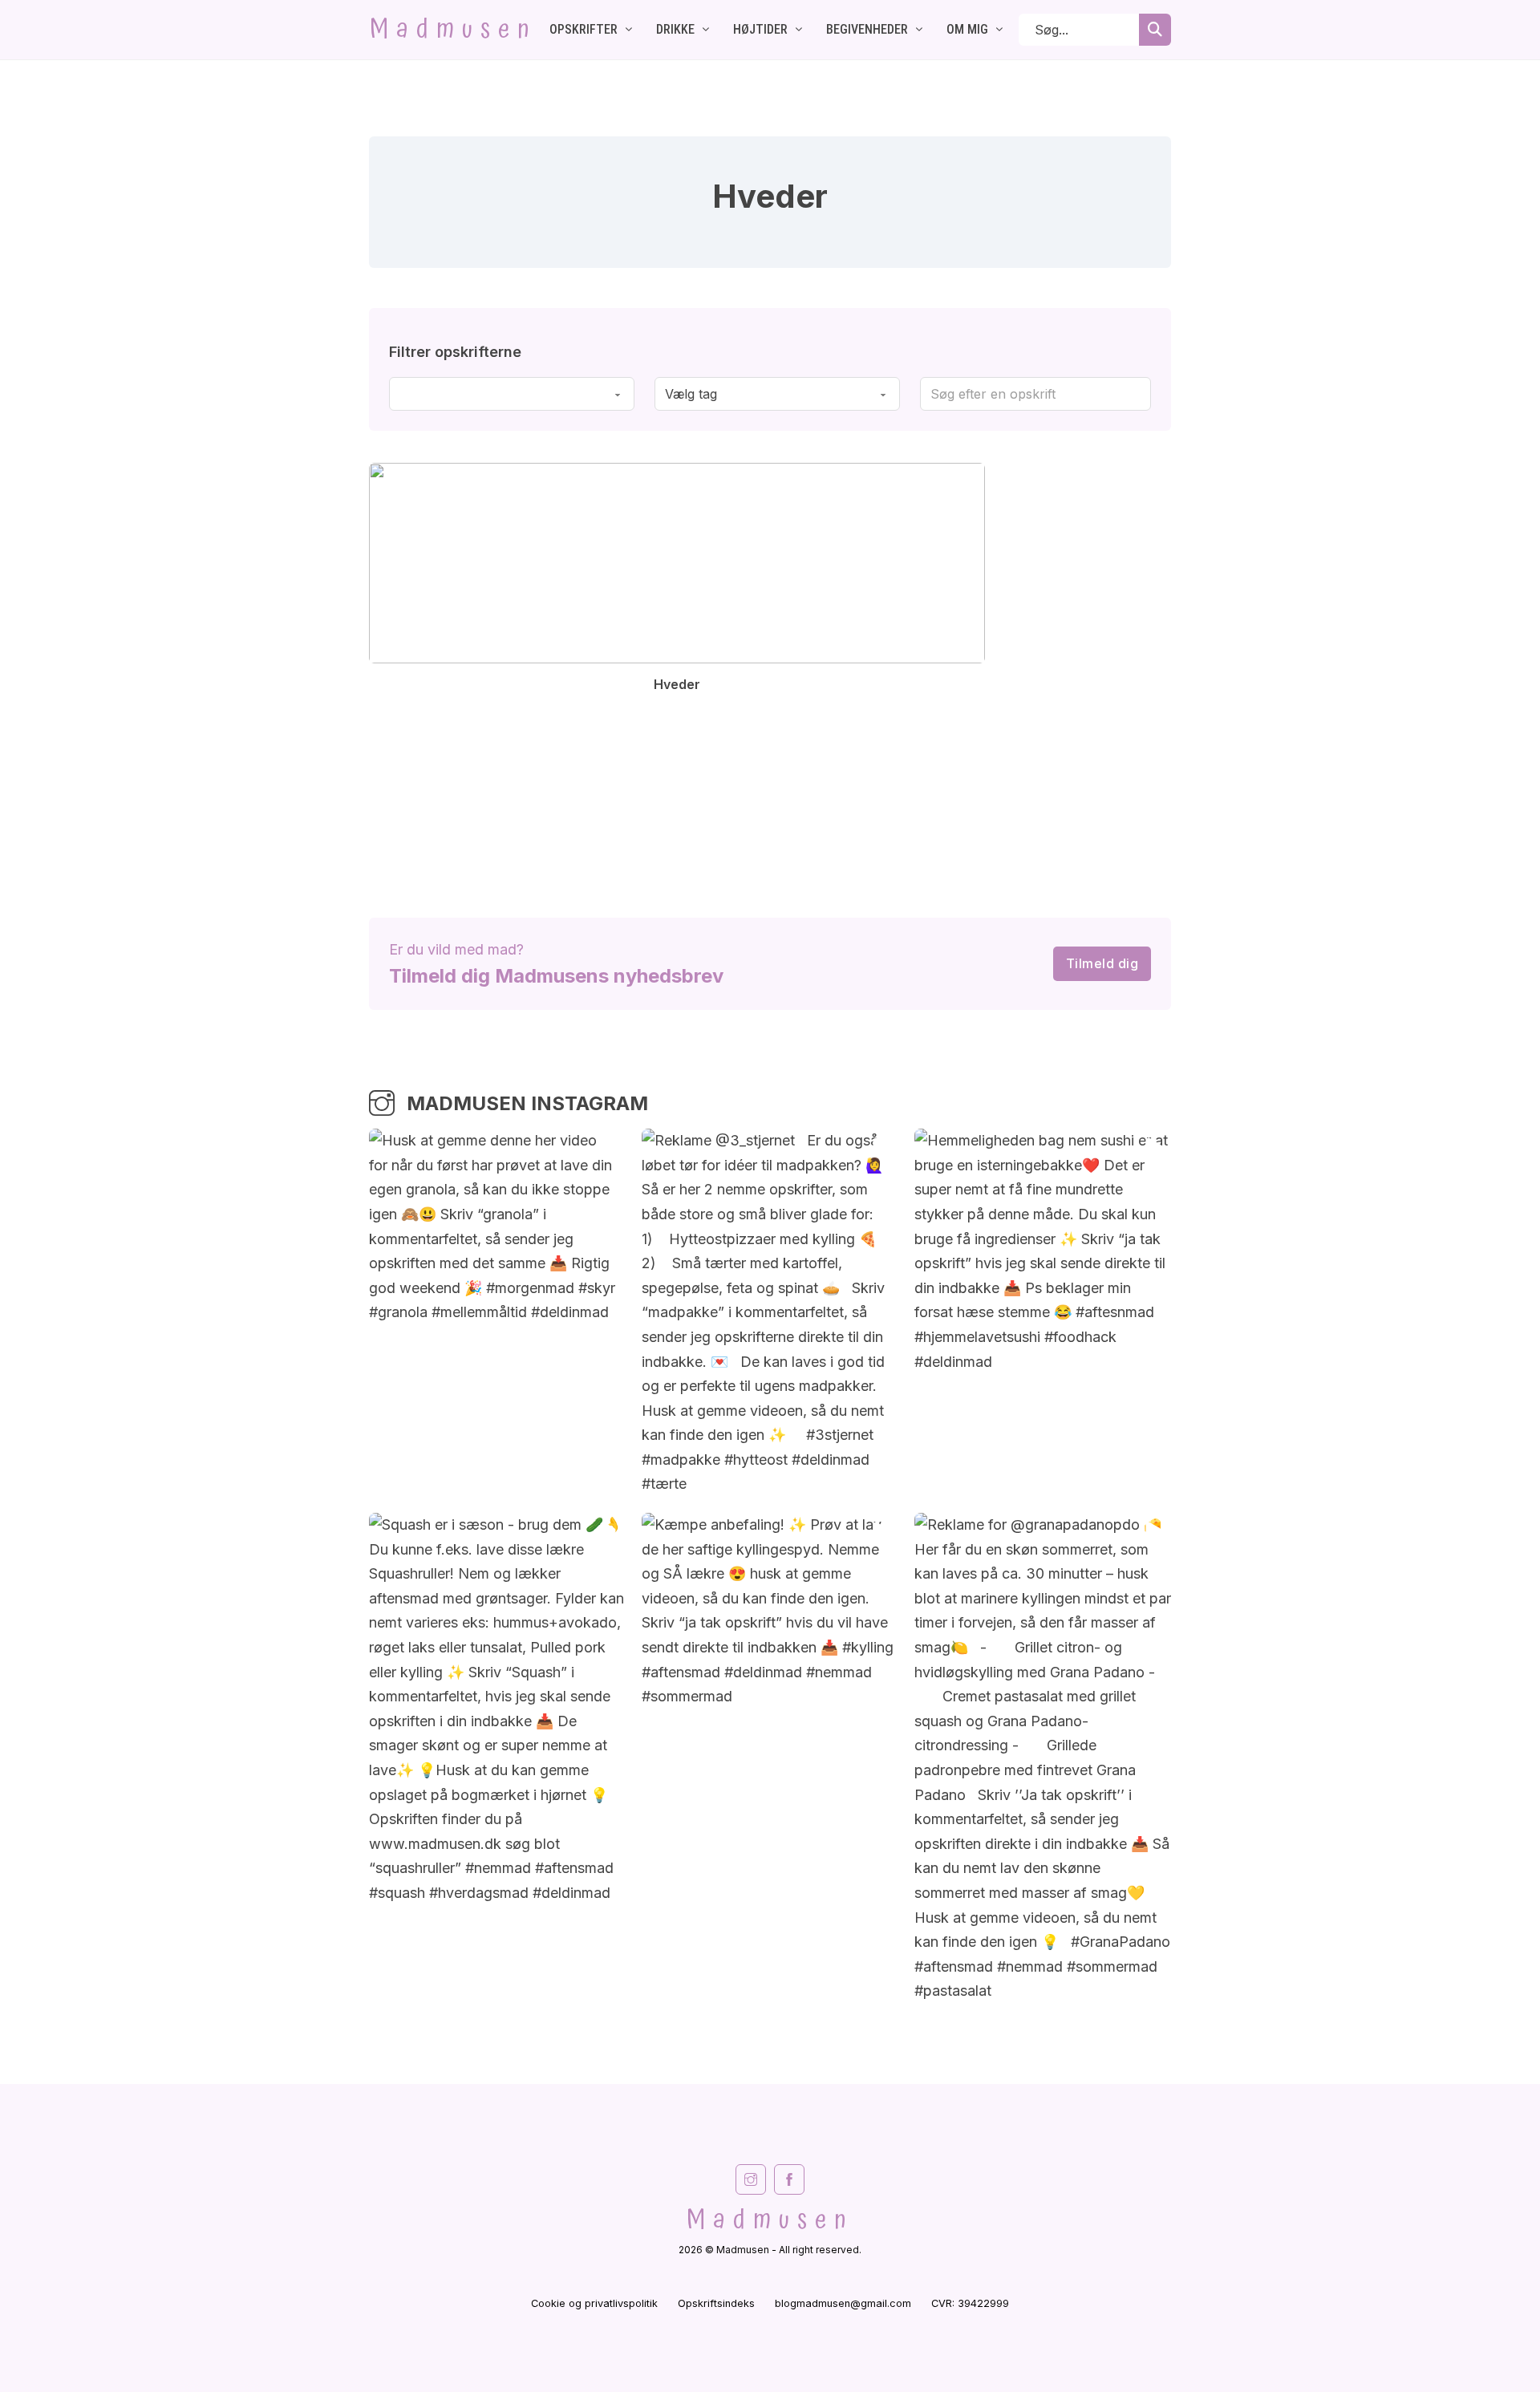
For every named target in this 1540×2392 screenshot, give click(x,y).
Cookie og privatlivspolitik (594, 2303)
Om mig (967, 29)
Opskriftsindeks (716, 2303)
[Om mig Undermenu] (999, 30)
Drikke (675, 29)
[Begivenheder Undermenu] (919, 30)
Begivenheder (867, 29)
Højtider (760, 29)
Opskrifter (584, 29)
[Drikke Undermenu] (706, 30)
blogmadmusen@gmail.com (843, 2303)
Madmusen (453, 30)
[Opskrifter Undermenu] (629, 30)
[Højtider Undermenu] (799, 30)
